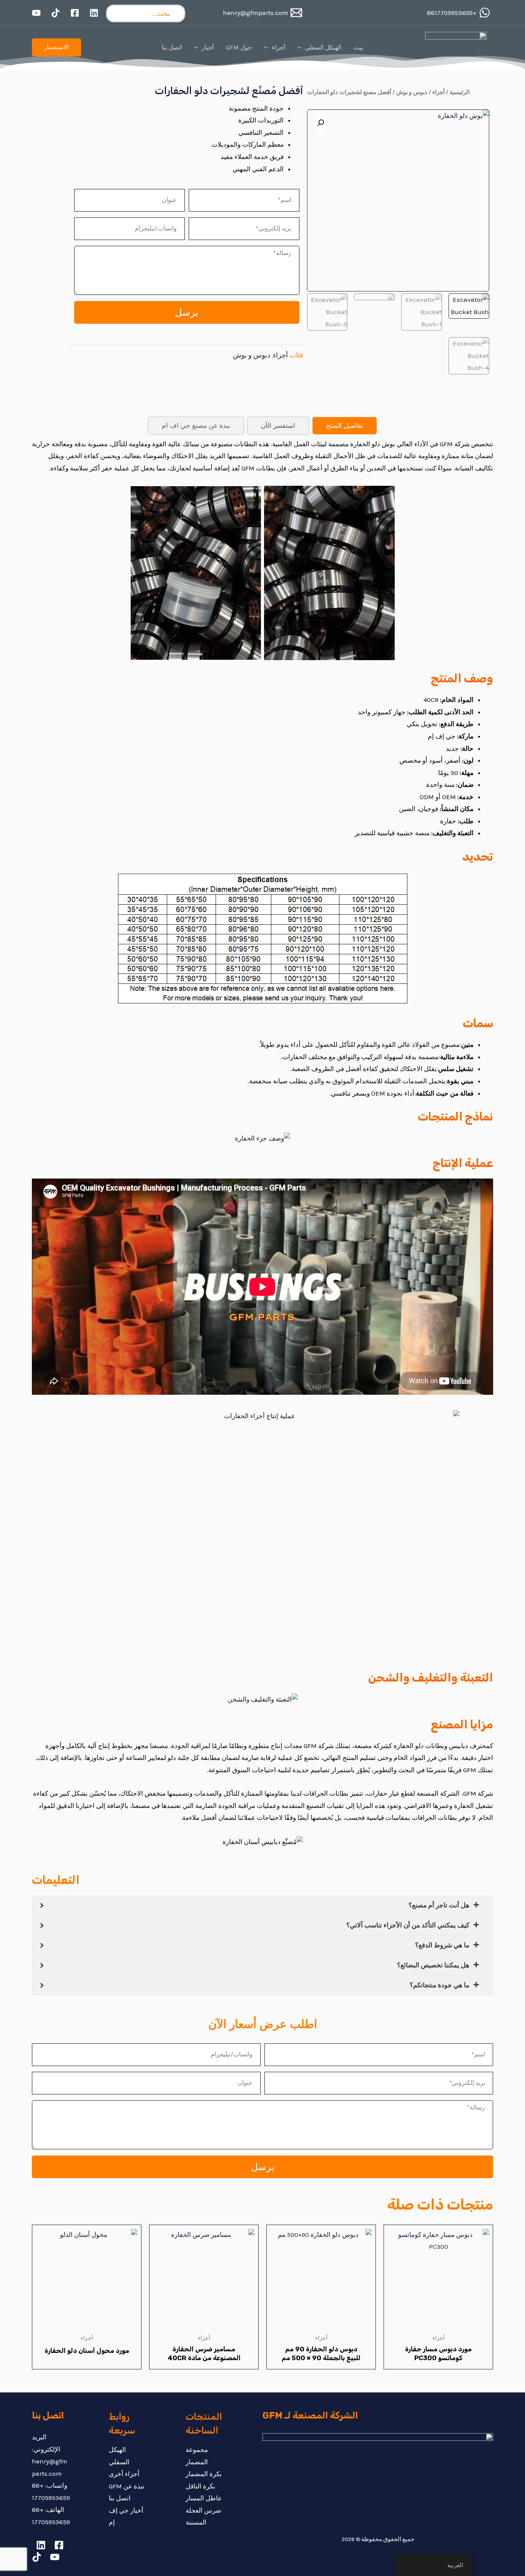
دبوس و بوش (412, 92)
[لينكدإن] (94, 13)
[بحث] (176, 13)
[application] (301, 48)
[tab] (345, 426)
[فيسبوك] (75, 13)
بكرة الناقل (200, 2486)
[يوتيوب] (36, 13)
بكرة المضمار (204, 2474)
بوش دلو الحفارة (373, 444)
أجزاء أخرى (124, 2474)
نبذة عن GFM (127, 2486)
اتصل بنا (120, 2498)
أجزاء (439, 92)
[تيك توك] (56, 13)
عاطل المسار (204, 2498)
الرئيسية (460, 92)
